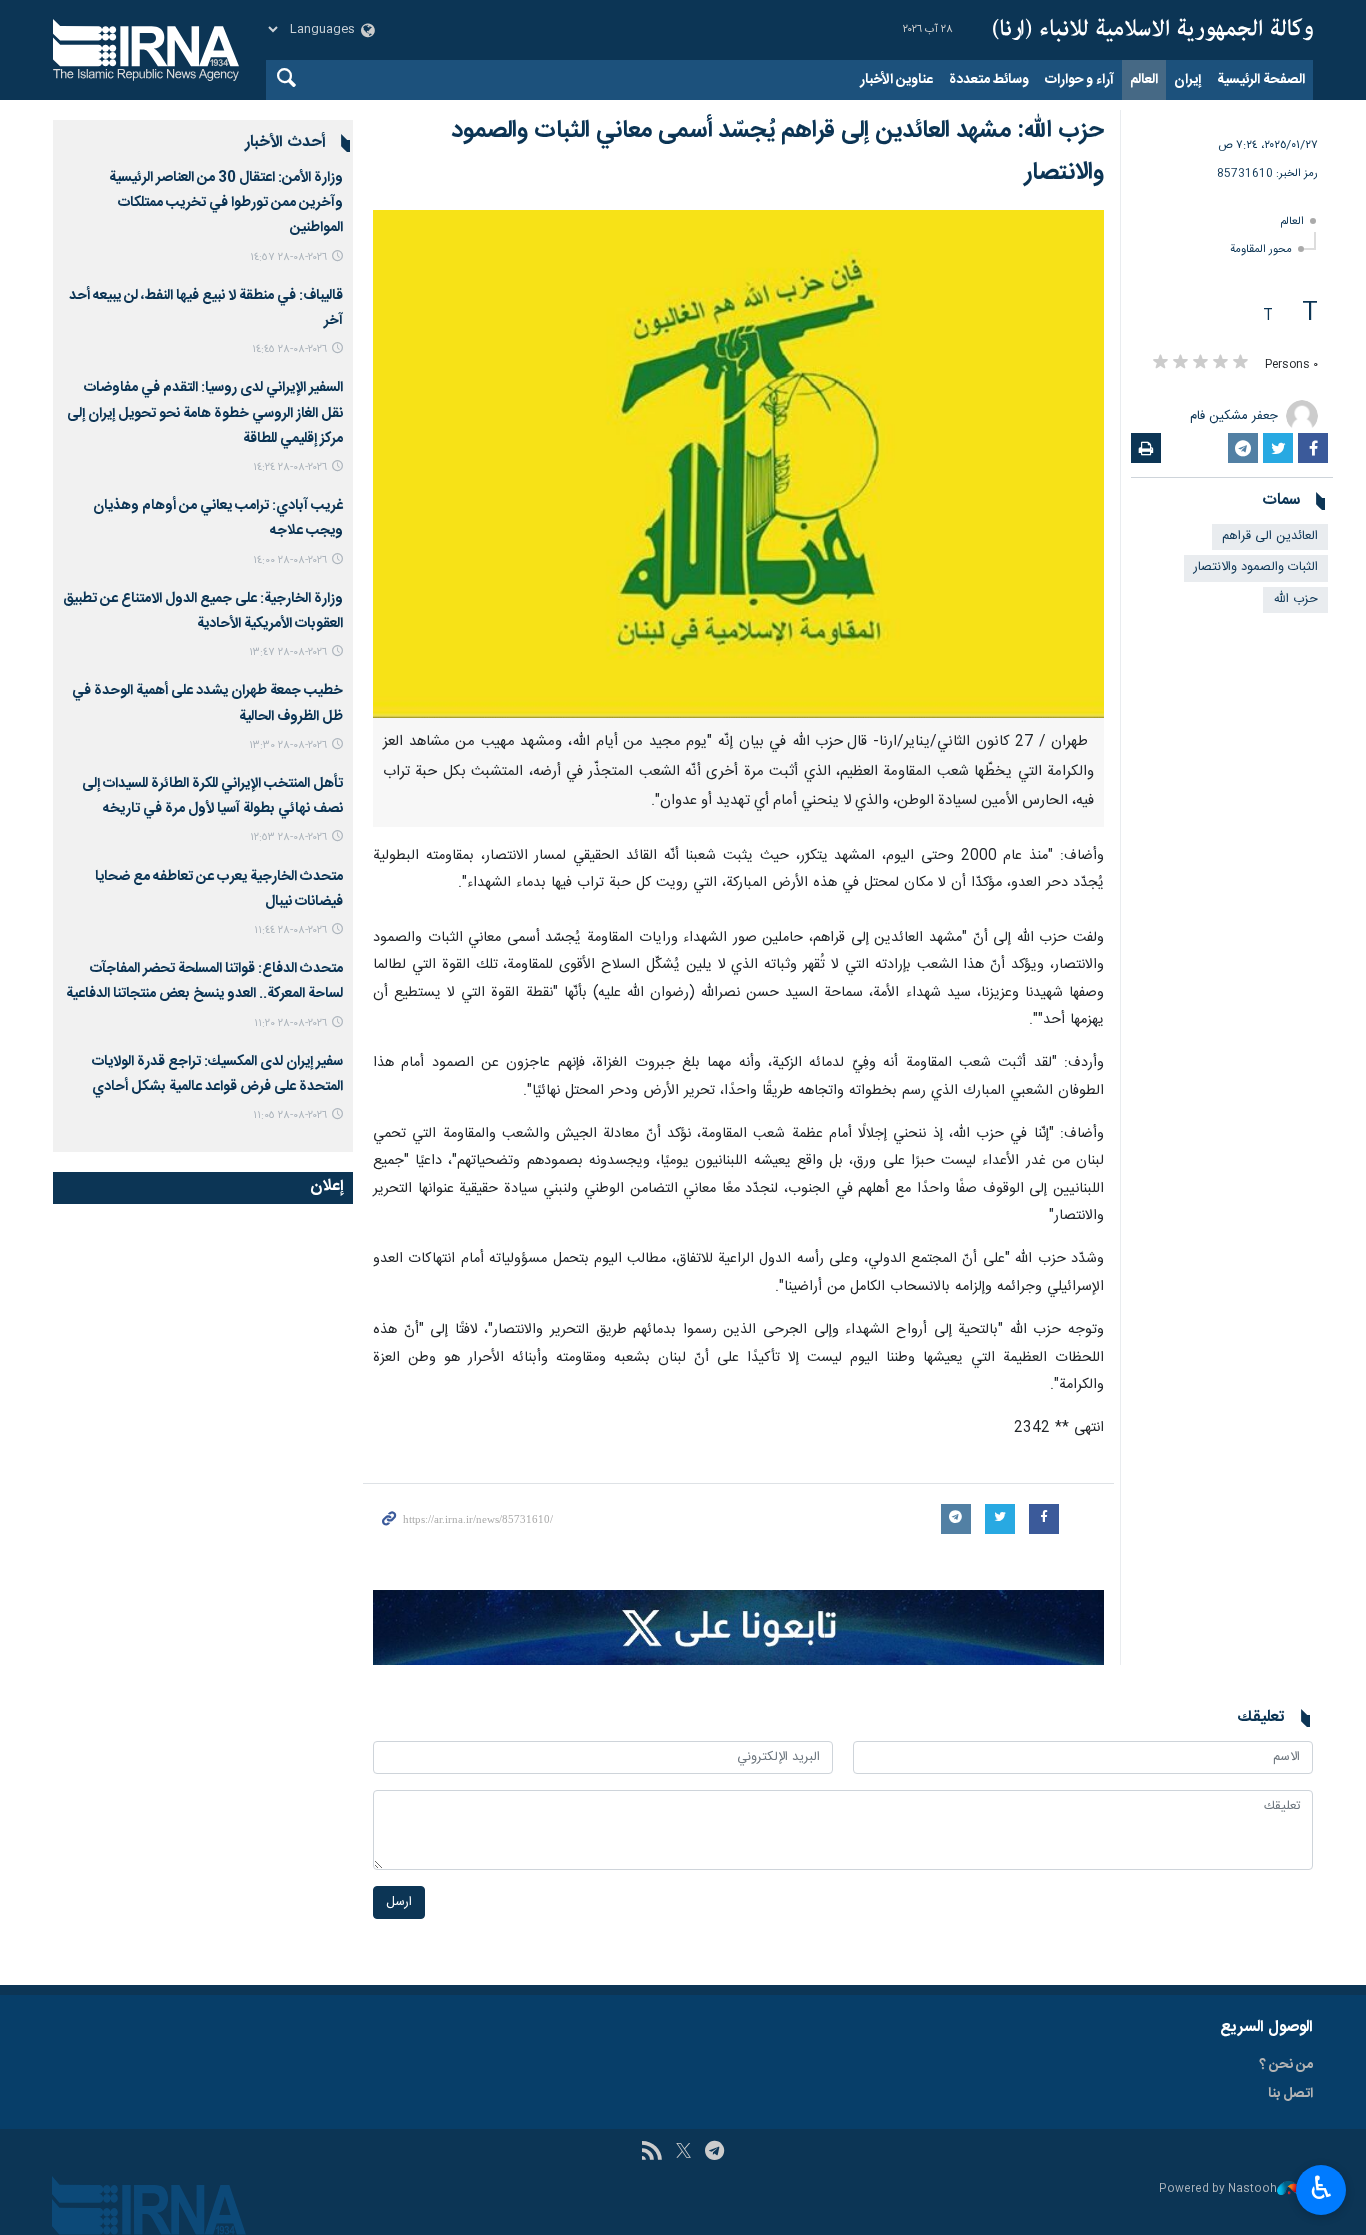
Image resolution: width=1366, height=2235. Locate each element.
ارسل (399, 1902)
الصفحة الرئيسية (1261, 80)
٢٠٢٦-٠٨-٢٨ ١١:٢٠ (290, 1023)
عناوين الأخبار (896, 80)
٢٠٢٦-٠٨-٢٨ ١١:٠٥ (290, 1115)
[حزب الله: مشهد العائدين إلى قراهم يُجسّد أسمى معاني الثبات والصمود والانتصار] (738, 464)
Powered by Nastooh (1218, 2189)
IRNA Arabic (1153, 30)
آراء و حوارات (1079, 80)
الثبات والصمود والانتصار (1256, 567)
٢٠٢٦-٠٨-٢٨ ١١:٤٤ (290, 930)
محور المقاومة (1261, 249)
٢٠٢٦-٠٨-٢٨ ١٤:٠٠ (290, 560)
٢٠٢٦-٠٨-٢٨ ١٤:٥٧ (288, 257)
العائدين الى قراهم (1270, 536)
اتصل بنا (1290, 2094)
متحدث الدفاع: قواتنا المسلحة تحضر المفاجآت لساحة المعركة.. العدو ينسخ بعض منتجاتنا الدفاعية (204, 981)
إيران (1187, 80)
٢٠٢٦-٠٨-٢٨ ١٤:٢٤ (290, 467)
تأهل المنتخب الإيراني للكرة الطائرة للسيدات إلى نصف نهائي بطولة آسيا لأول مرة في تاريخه (212, 796)
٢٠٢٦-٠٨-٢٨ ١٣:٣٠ (288, 745)
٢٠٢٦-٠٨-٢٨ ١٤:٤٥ (289, 349)
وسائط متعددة (989, 80)
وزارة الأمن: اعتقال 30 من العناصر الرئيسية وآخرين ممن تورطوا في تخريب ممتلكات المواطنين (226, 203)
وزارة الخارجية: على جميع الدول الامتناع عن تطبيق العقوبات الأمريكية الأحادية (203, 611)
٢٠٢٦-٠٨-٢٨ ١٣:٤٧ (288, 652)
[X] (683, 2153)
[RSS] (651, 2153)
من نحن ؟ (1286, 2065)
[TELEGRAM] (714, 2153)
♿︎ (1321, 2188)
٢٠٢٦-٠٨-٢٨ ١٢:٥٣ (288, 837)
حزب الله (1295, 599)
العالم (1144, 80)
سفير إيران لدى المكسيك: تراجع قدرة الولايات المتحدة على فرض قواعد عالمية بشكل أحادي (217, 1074)
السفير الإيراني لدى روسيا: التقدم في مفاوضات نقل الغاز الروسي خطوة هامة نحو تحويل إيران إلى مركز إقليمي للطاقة (205, 413)
